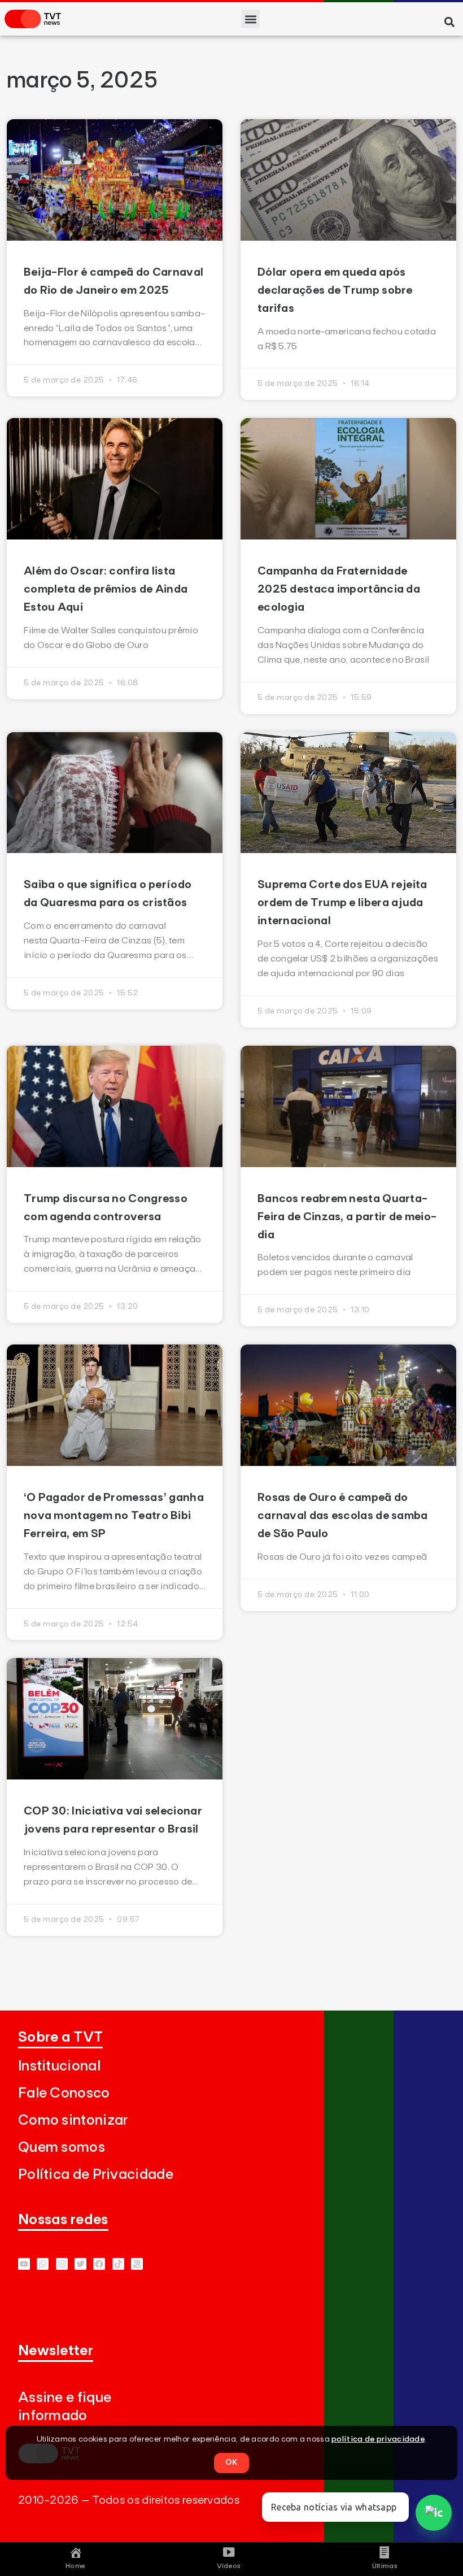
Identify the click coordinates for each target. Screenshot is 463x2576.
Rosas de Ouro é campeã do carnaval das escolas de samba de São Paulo (343, 1516)
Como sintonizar (73, 2120)
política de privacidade (378, 2439)
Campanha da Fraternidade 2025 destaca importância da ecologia (339, 589)
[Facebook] (99, 2264)
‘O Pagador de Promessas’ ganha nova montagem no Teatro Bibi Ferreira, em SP (114, 1516)
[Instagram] (62, 2264)
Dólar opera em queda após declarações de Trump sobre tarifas (335, 290)
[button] (250, 19)
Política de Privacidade (96, 2175)
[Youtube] (24, 2264)
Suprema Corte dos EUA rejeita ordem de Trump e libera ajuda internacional (342, 903)
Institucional (59, 2066)
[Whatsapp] (43, 2264)
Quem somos (62, 2148)
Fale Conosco (64, 2093)
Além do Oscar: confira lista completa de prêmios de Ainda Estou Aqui (106, 589)
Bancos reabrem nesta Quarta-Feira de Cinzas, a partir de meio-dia (347, 1217)
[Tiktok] (118, 2264)
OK (231, 2462)
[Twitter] (80, 2264)
